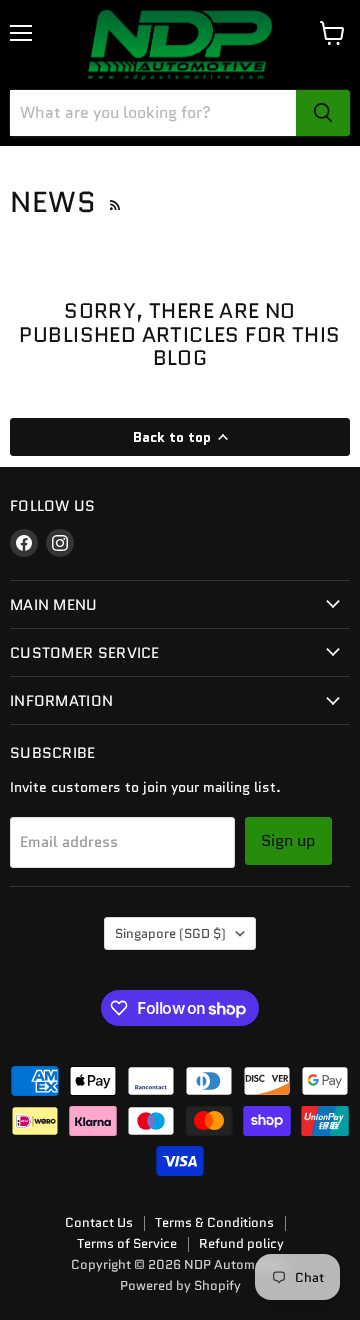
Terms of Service (127, 1243)
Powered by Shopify (180, 1285)
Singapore (170, 933)
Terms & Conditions (214, 1222)
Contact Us (99, 1222)
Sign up (288, 840)
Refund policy (241, 1243)
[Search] (323, 113)
